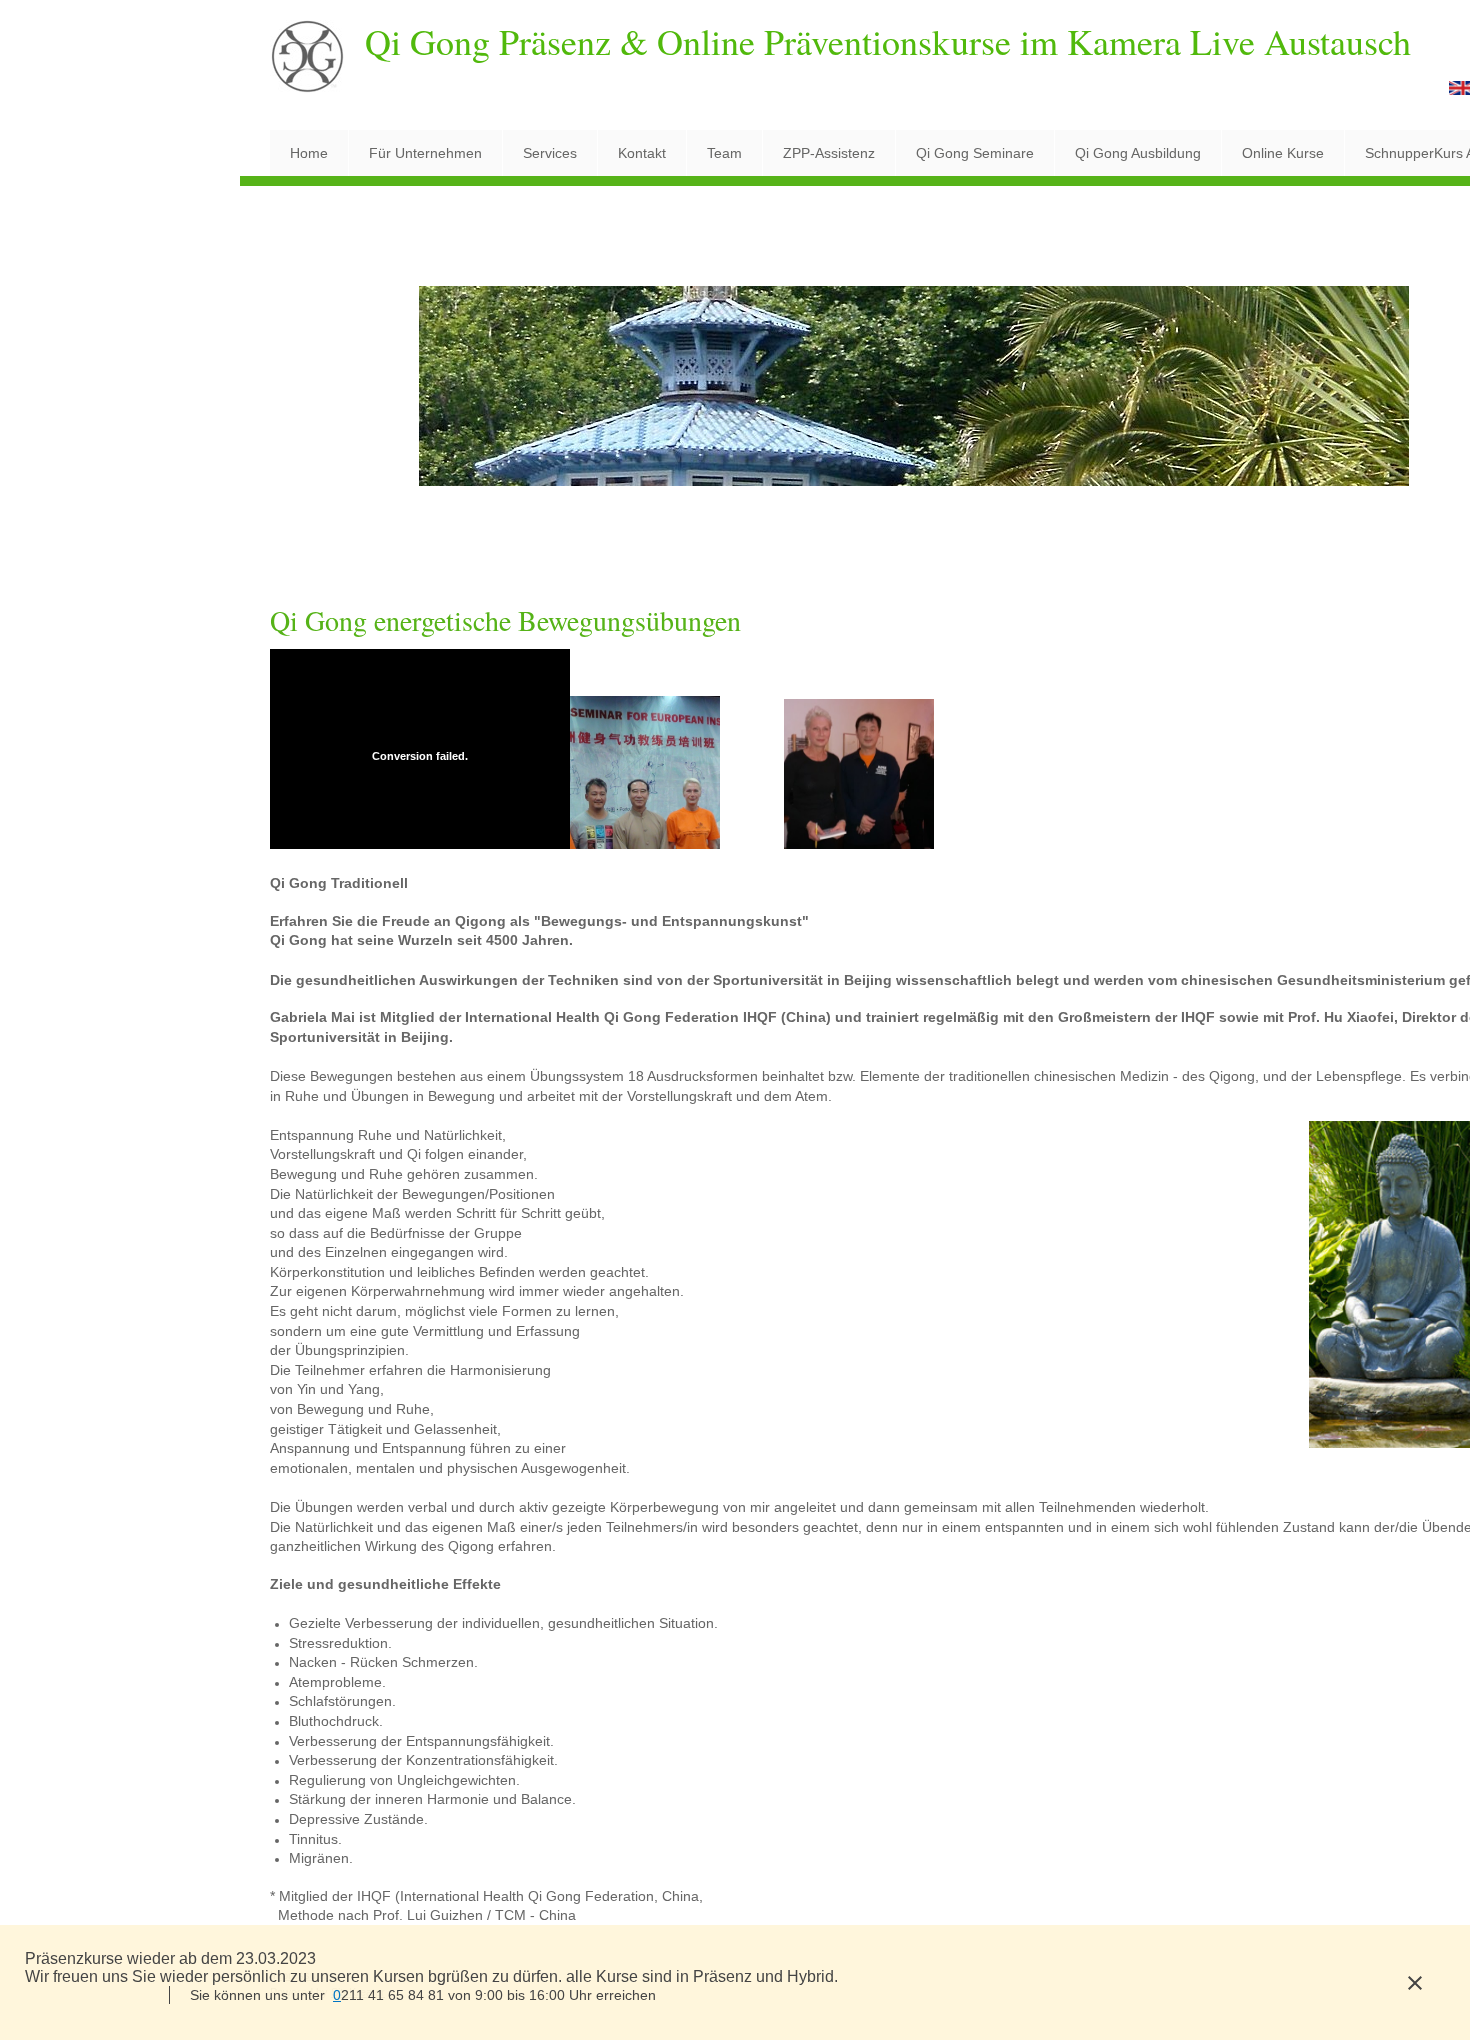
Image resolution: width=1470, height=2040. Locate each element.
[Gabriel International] (307, 64)
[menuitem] (309, 153)
